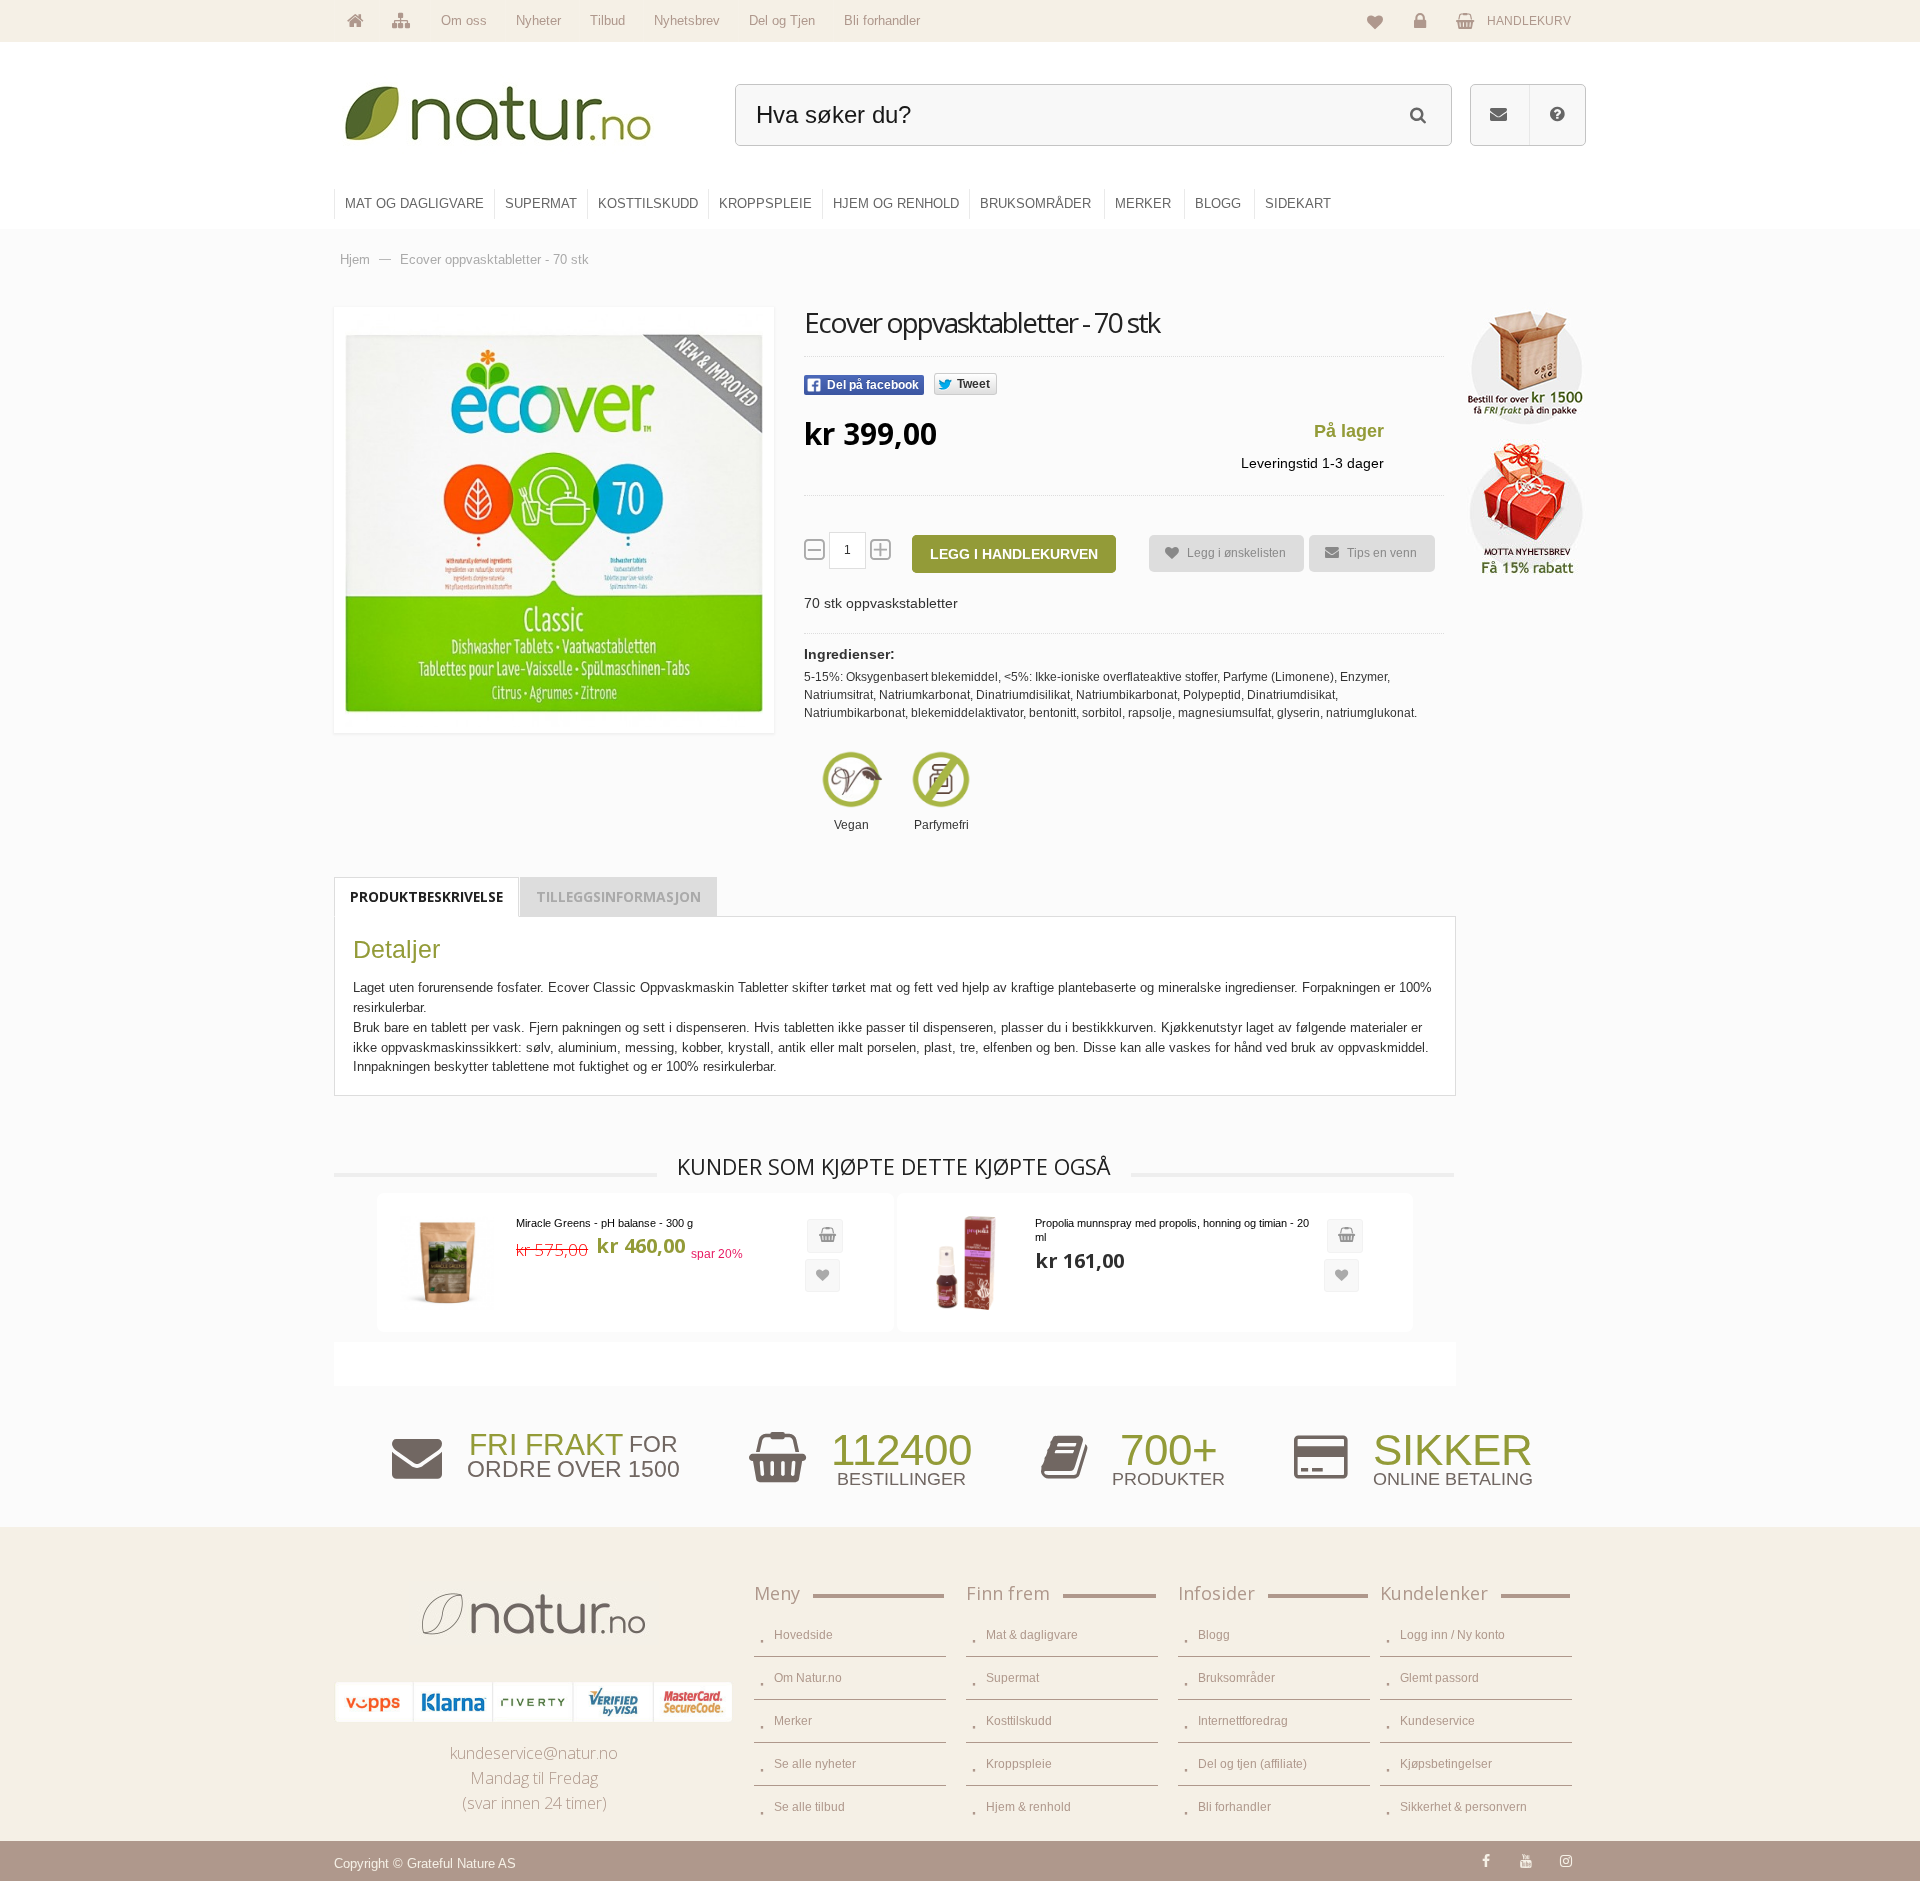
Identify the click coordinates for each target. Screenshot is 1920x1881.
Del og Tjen (782, 20)
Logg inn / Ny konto (1452, 1635)
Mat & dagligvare (1032, 1635)
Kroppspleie (1019, 1764)
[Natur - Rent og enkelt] (516, 105)
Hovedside (803, 1635)
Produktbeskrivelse (426, 896)
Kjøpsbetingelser (1446, 1764)
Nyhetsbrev (687, 20)
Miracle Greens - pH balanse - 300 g (604, 1223)
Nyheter (538, 20)
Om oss (464, 20)
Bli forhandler (882, 20)
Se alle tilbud (809, 1807)
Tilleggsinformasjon (618, 896)
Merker (793, 1721)
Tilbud (607, 20)
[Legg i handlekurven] (825, 1236)
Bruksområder (1236, 1678)
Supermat (1012, 1678)
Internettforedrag (1243, 1721)
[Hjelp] (1557, 115)
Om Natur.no (808, 1678)
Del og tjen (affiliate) (1252, 1764)
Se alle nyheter (815, 1764)
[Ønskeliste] (1375, 21)
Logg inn (1423, 36)
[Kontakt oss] (1498, 115)
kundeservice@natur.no (534, 1753)
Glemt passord (1439, 1678)
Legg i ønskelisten (1236, 553)
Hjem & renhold (1028, 1807)
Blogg (1214, 1635)
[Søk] (1417, 112)
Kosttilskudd (1019, 1721)
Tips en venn (1382, 553)
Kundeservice (1437, 1721)
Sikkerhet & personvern (1463, 1807)
